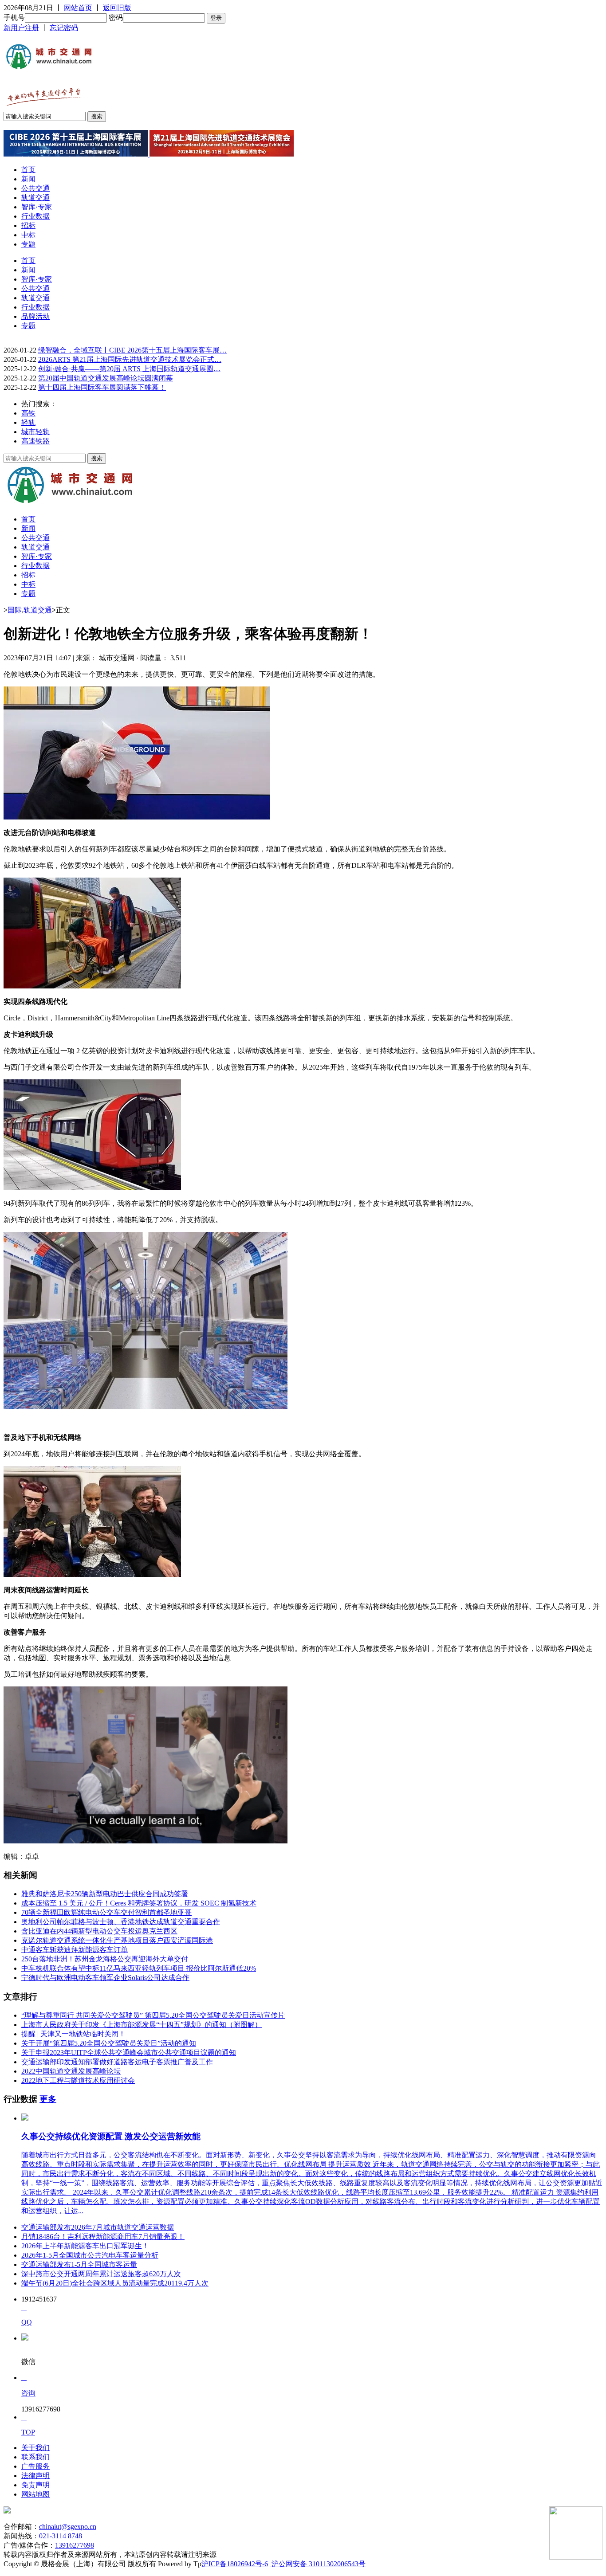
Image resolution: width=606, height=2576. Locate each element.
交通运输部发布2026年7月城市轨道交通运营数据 (98, 2227)
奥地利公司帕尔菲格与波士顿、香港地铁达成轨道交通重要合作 (121, 1922)
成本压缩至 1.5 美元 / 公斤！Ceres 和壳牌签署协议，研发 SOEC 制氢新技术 (139, 1903)
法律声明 (35, 2476)
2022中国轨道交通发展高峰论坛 (71, 2071)
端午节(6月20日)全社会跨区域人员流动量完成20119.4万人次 (115, 2283)
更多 (48, 2099)
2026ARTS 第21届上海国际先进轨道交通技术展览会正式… (130, 359)
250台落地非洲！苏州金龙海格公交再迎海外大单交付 (105, 1959)
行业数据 (35, 216)
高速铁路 (35, 441)
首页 (28, 170)
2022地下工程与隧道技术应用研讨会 (78, 2080)
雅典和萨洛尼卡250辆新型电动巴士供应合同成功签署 (105, 1894)
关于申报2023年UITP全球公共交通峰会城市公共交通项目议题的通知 (129, 2053)
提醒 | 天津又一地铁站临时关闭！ (73, 2034)
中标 (28, 235)
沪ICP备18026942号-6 (235, 2564)
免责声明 (35, 2485)
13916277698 (75, 2545)
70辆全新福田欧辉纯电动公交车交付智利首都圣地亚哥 (106, 1912)
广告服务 (35, 2466)
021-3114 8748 (61, 2536)
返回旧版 (117, 8)
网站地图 (35, 2494)
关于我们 (35, 2448)
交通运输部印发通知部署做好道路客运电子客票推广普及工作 (117, 2062)
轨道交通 (35, 198)
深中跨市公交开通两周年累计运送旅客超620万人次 (101, 2274)
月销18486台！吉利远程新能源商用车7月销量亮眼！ (103, 2237)
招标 (28, 225)
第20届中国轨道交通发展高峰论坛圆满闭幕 (106, 378)
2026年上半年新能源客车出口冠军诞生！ (85, 2246)
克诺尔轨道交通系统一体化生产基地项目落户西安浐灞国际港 (117, 1940)
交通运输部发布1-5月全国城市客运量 (79, 2264)
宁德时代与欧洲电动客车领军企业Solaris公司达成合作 (105, 1978)
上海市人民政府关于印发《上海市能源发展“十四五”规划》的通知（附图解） (142, 2025)
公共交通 (35, 188)
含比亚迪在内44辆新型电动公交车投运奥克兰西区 (99, 1931)
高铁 (28, 413)
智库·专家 (37, 207)
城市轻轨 (35, 432)
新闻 (28, 179)
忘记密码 (64, 28)
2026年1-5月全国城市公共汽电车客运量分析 (90, 2255)
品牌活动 (35, 316)
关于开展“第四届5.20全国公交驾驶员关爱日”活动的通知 (109, 2043)
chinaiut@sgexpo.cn (68, 2527)
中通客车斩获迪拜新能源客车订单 (75, 1950)
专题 (28, 244)
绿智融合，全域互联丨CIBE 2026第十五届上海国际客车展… (132, 350)
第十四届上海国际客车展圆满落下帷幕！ (102, 387)
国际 (15, 610)
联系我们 (35, 2457)
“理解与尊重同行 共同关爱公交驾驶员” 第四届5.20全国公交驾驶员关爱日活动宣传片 (153, 2015)
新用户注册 (21, 28)
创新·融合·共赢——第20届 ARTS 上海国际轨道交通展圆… (129, 369)
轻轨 (28, 422)
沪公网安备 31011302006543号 (318, 2564)
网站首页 (78, 8)
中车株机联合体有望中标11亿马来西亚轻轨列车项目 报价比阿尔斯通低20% (139, 1968)
